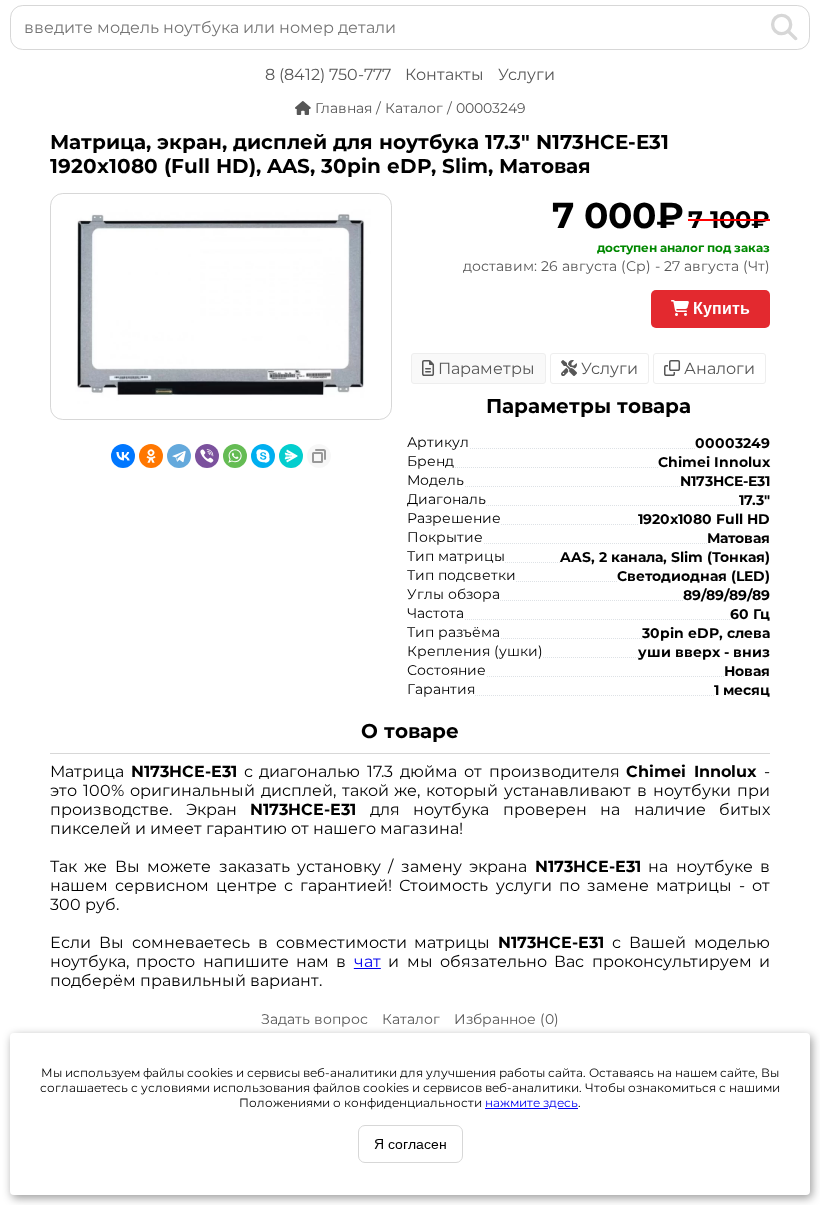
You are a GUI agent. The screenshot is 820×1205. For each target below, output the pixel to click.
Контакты (444, 74)
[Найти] (784, 27)
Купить (719, 308)
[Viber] (207, 456)
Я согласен (410, 1144)
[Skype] (263, 456)
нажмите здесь (531, 1102)
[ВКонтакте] (123, 456)
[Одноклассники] (151, 456)
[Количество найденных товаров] (752, 27)
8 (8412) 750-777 (328, 74)
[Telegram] (179, 456)
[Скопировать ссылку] (319, 456)
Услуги (526, 74)
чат (367, 961)
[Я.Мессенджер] (291, 456)
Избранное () (506, 1019)
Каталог (411, 1019)
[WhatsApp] (235, 456)
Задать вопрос (314, 1019)
